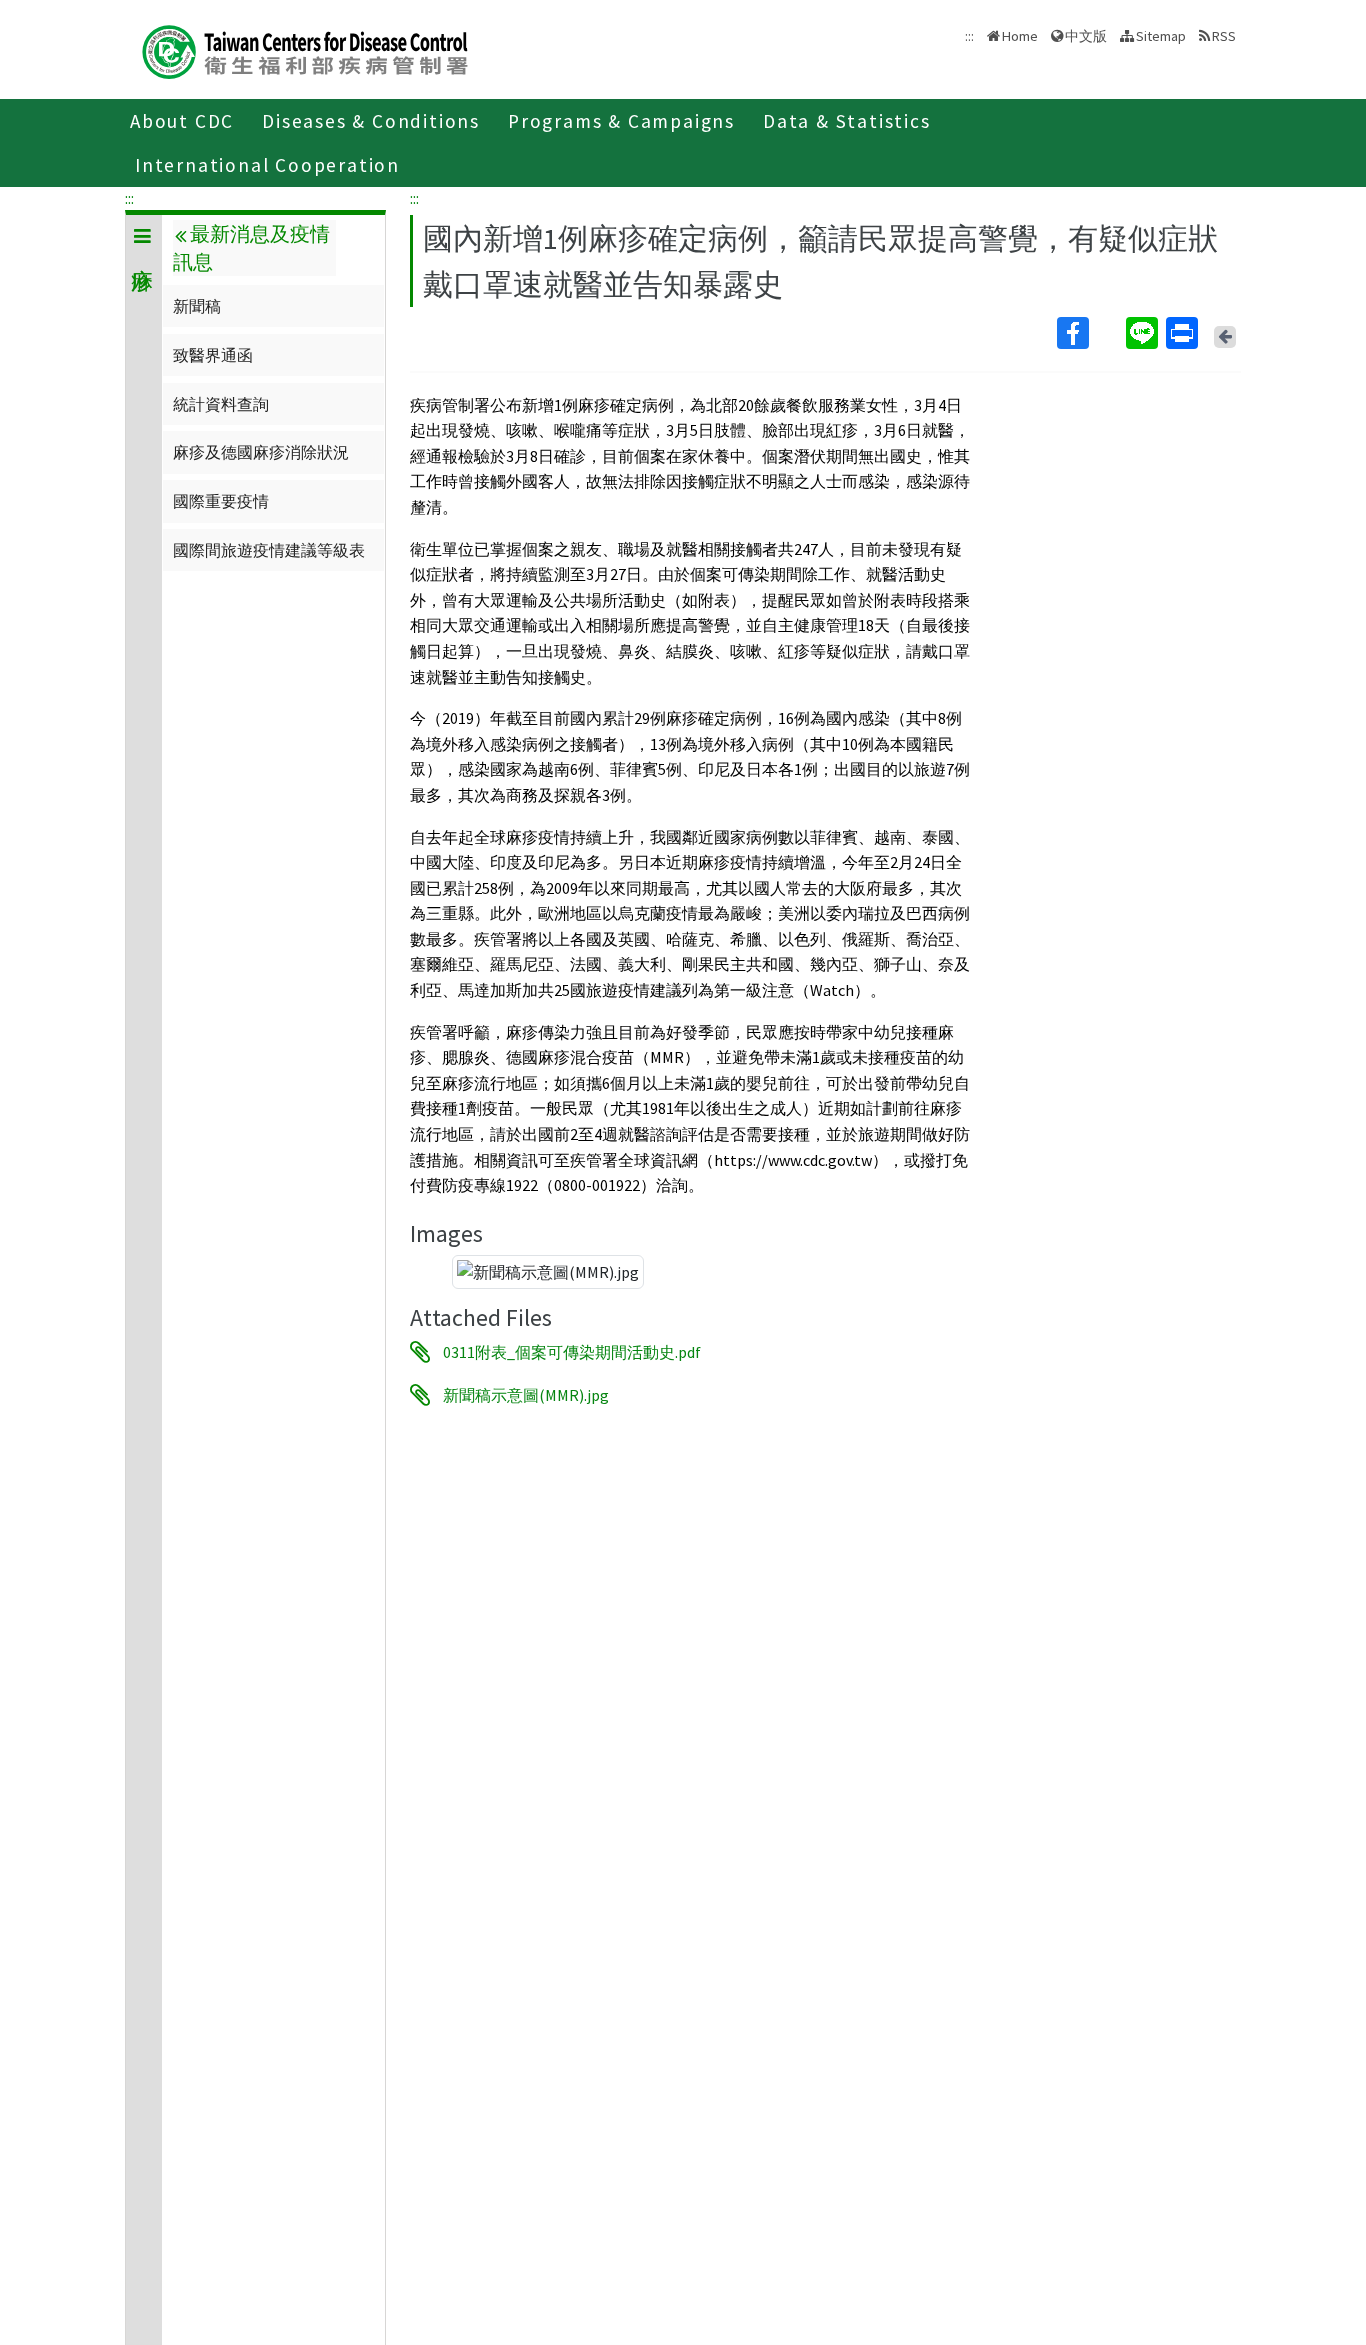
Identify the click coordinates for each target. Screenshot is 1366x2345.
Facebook (1089, 333)
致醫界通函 (213, 355)
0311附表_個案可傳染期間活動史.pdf (572, 1352)
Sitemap (1161, 36)
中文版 (1086, 34)
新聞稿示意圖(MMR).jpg (526, 1395)
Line (1144, 333)
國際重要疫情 (221, 501)
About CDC (182, 121)
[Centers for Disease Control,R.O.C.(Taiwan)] (305, 49)
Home (1020, 36)
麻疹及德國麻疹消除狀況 (261, 452)
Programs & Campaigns (621, 121)
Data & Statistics (847, 121)
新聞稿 (197, 306)
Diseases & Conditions (371, 121)
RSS (1224, 36)
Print (1184, 333)
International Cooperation (267, 165)
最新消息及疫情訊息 (251, 248)
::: (129, 198)
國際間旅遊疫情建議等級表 (269, 550)
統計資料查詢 (221, 404)
